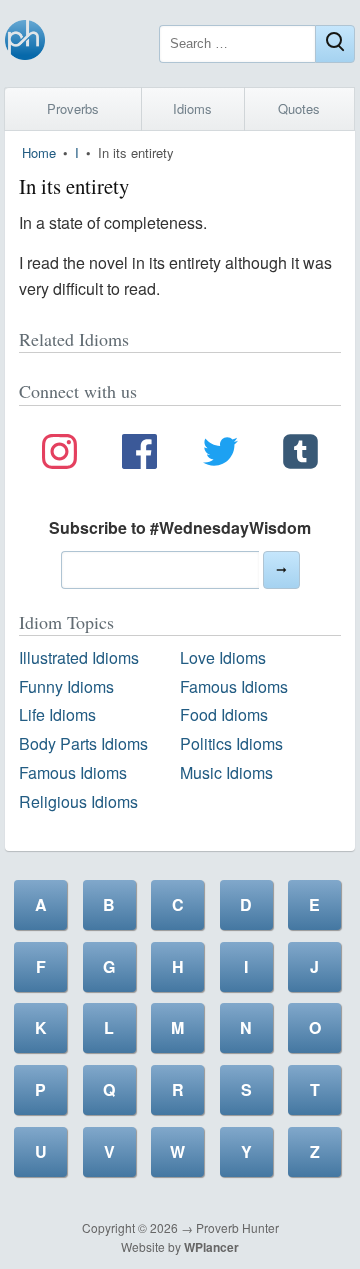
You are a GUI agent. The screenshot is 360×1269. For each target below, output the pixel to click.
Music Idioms (226, 772)
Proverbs (73, 108)
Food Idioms (224, 714)
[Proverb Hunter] (25, 43)
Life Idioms (57, 714)
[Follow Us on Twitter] (220, 455)
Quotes (299, 108)
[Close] (335, 44)
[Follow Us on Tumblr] (300, 455)
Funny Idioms (66, 686)
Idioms (192, 108)
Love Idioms (223, 657)
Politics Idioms (231, 743)
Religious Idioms (78, 801)
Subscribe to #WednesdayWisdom (180, 527)
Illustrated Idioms (79, 657)
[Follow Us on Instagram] (59, 455)
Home (39, 152)
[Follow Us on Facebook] (139, 455)
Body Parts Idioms (83, 743)
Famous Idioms (234, 686)
